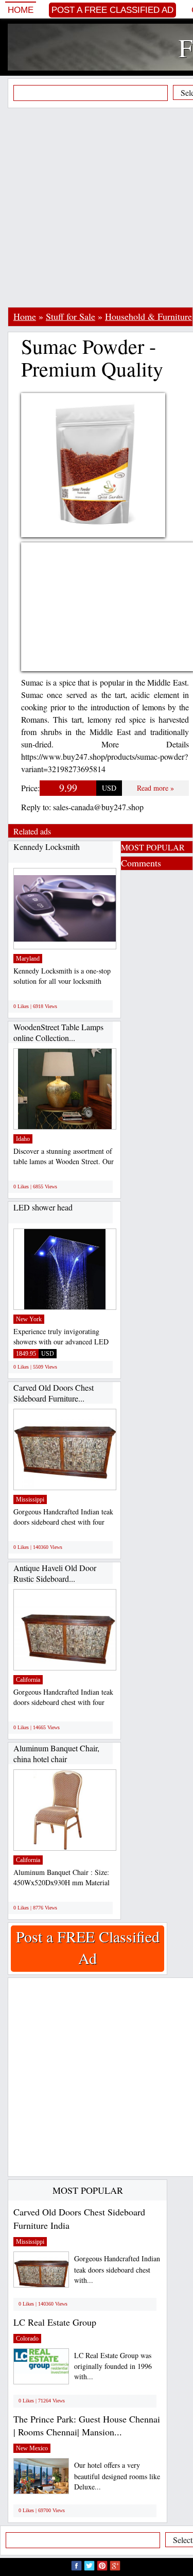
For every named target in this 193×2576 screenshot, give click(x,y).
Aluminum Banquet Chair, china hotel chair (56, 1754)
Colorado (27, 2339)
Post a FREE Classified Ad (112, 10)
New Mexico (32, 2448)
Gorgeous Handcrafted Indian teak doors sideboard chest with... (117, 2269)
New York (29, 1319)
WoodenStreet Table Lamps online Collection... (58, 1033)
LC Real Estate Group (55, 2322)
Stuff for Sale (71, 316)
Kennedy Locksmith (47, 847)
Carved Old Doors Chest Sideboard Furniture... (54, 1393)
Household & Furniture (148, 316)
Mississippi (30, 1499)
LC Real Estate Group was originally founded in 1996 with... (113, 2366)
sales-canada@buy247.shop (98, 807)
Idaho (23, 1139)
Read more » (155, 788)
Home (21, 10)
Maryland (28, 959)
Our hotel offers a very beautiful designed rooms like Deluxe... (117, 2476)
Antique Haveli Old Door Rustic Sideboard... (55, 1573)
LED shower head (43, 1207)
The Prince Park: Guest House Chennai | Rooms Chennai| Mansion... (87, 2426)
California (28, 1680)
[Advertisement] (97, 207)
